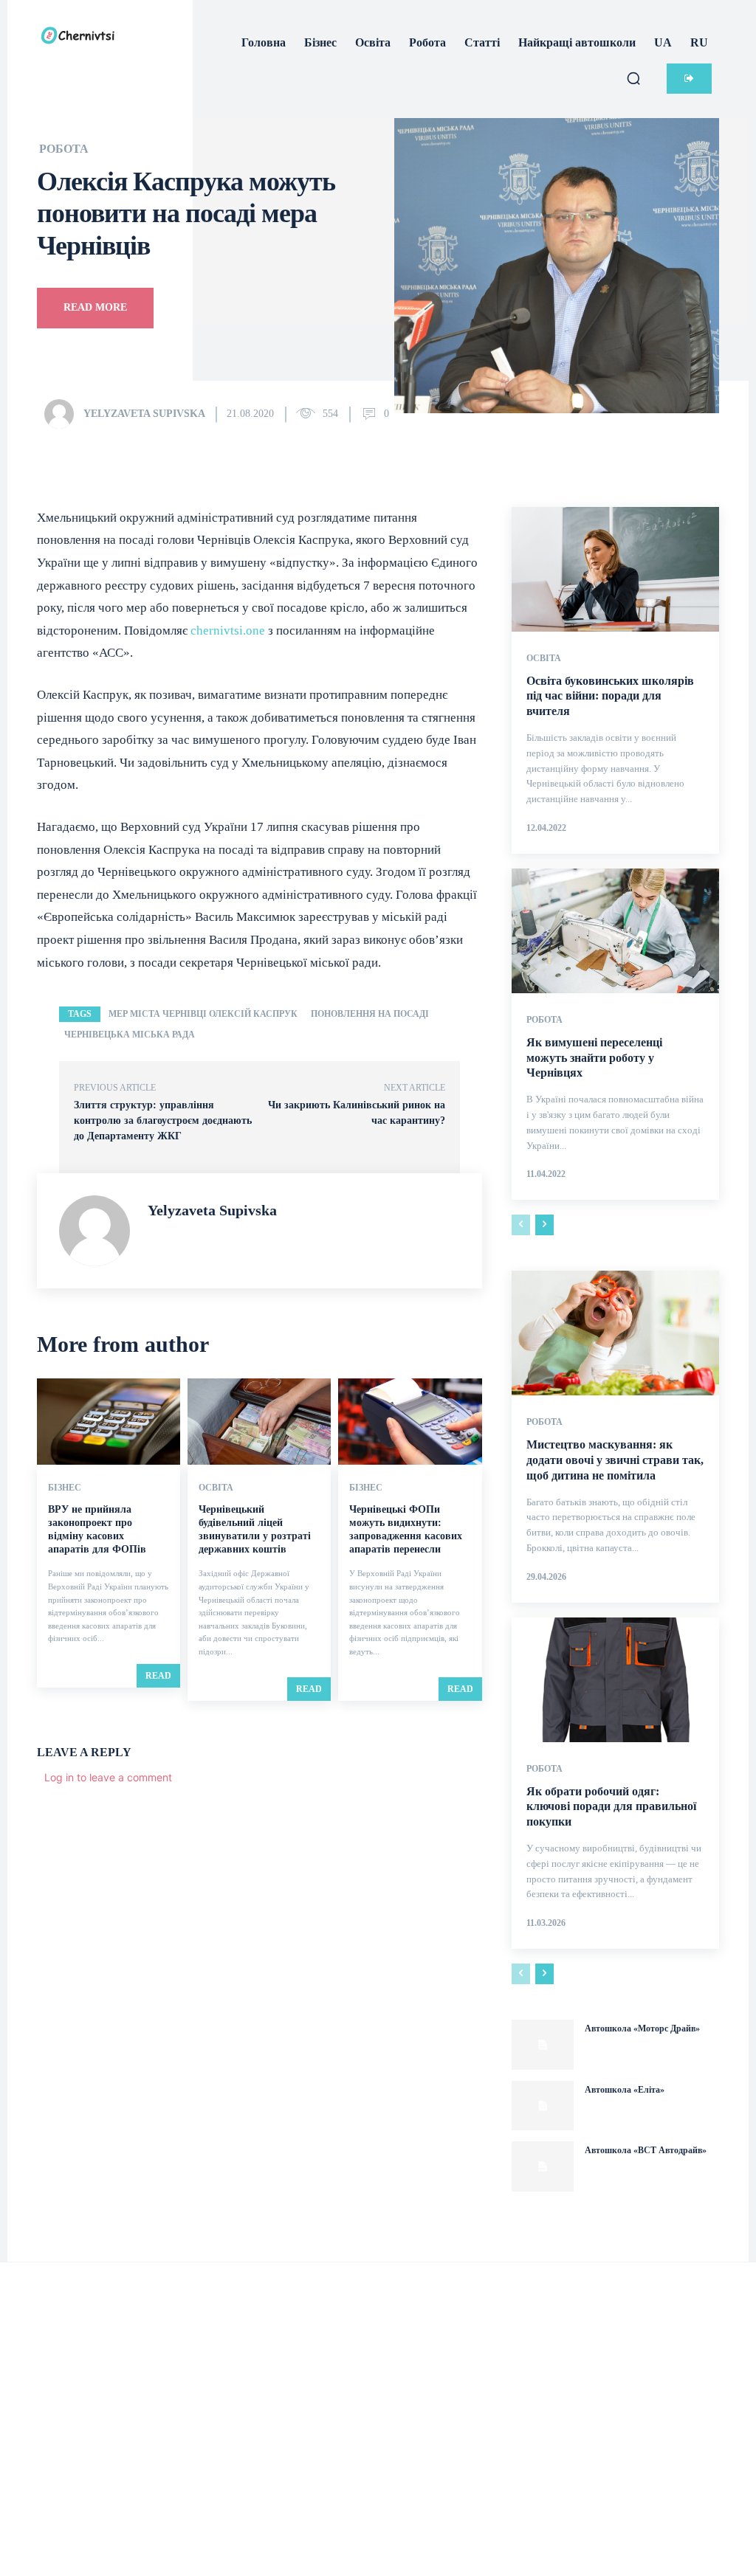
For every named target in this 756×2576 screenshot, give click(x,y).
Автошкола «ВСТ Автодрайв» (646, 2150)
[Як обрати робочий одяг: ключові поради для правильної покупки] (615, 1680)
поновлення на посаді (370, 1014)
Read (158, 1676)
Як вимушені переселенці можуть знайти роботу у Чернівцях (594, 1058)
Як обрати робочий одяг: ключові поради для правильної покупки (611, 1807)
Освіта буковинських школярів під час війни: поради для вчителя (610, 696)
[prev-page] (521, 1225)
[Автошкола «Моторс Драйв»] (543, 2045)
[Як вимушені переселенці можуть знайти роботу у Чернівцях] (615, 931)
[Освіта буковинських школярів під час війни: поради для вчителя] (615, 569)
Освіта (216, 1488)
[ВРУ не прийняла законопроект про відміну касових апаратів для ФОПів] (109, 1422)
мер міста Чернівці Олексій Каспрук (203, 1014)
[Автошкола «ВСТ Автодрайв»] (543, 2166)
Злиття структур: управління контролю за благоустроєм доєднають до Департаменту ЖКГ (163, 1120)
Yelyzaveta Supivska (144, 414)
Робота (64, 149)
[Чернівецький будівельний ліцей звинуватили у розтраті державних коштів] (259, 1422)
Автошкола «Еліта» (625, 2090)
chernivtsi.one (228, 631)
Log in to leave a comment (108, 1777)
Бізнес (65, 1488)
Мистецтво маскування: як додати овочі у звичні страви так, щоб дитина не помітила (615, 1460)
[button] (633, 78)
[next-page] (544, 1225)
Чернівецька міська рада (130, 1035)
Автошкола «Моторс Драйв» (642, 2028)
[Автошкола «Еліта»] (543, 2106)
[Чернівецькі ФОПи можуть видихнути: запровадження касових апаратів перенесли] (410, 1422)
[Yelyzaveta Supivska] (63, 414)
